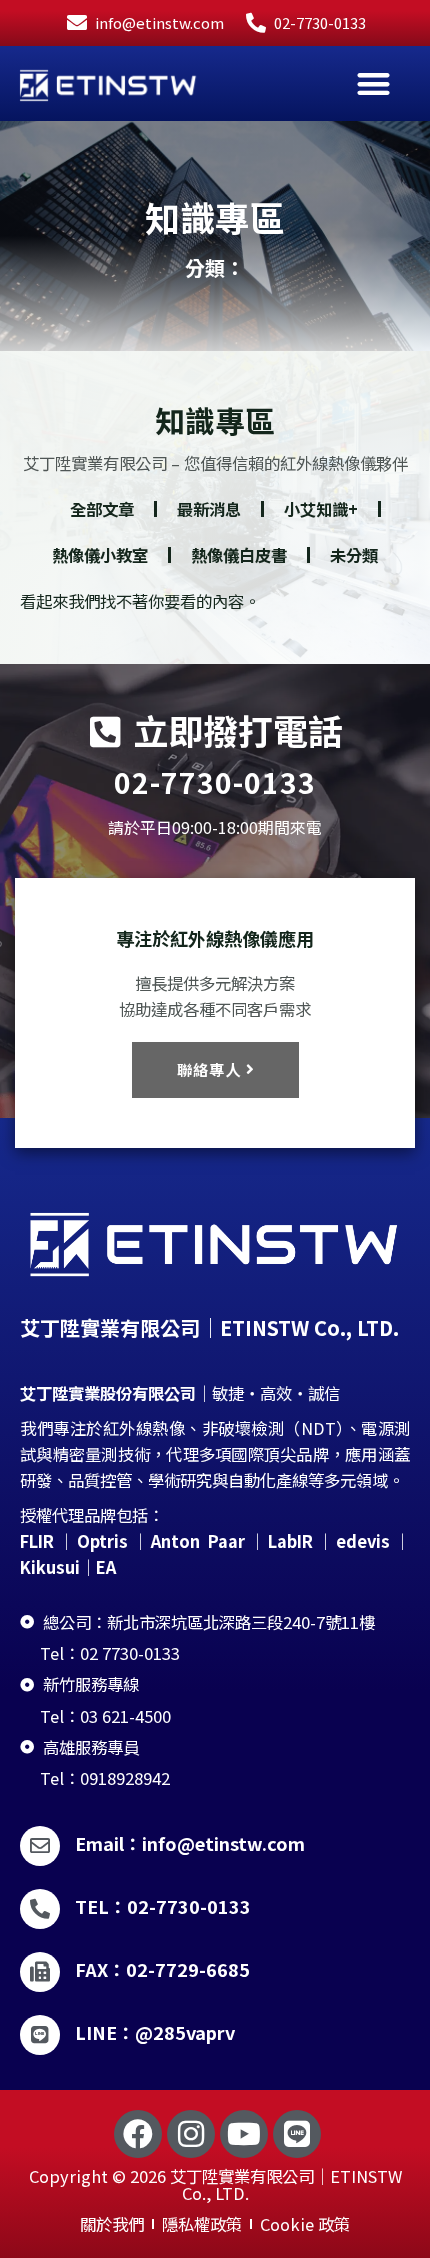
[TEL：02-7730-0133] (40, 1909)
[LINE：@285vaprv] (40, 2035)
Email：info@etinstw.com (190, 1843)
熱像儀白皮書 (239, 555)
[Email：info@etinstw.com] (40, 1846)
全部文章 (102, 509)
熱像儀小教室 (100, 555)
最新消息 (209, 509)
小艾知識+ (321, 509)
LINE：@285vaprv (155, 2032)
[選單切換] (373, 83)
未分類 (354, 555)
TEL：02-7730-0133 (163, 1906)
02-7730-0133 (215, 782)
